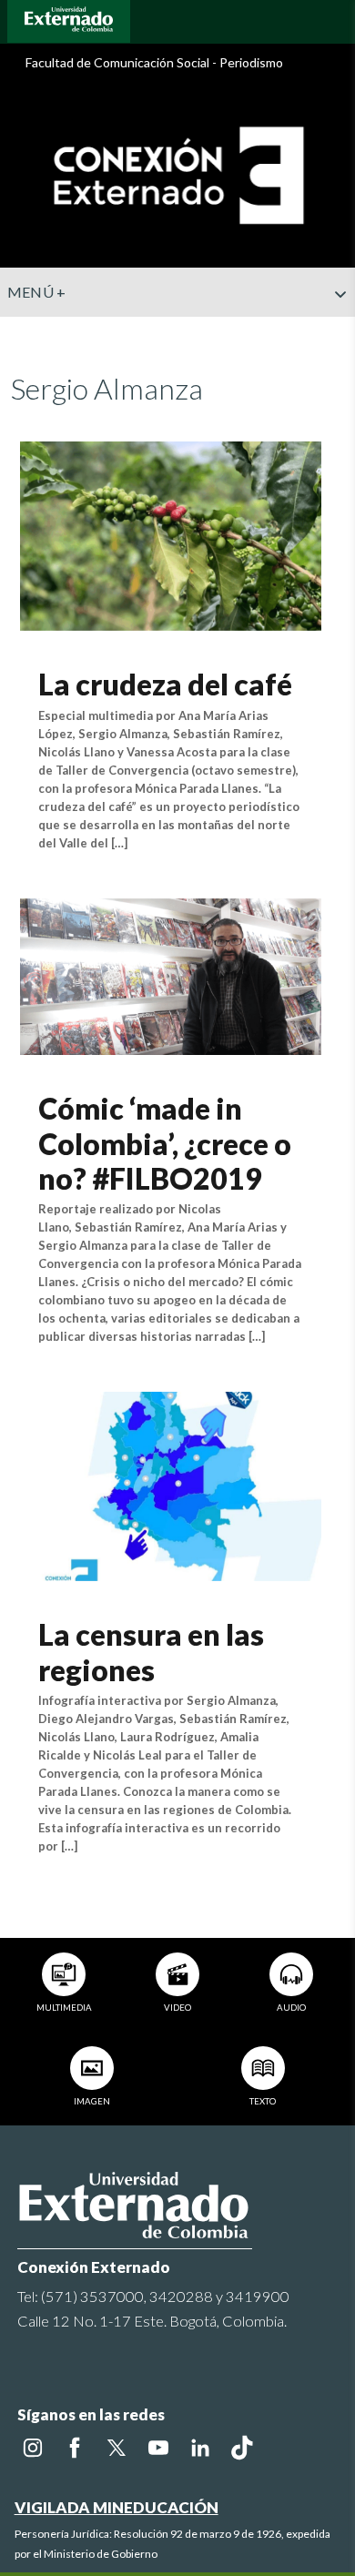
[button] (334, 330)
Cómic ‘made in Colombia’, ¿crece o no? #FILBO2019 (165, 1143)
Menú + (37, 292)
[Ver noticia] (171, 534)
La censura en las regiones (151, 1652)
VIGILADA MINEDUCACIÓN (117, 2507)
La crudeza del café (165, 684)
